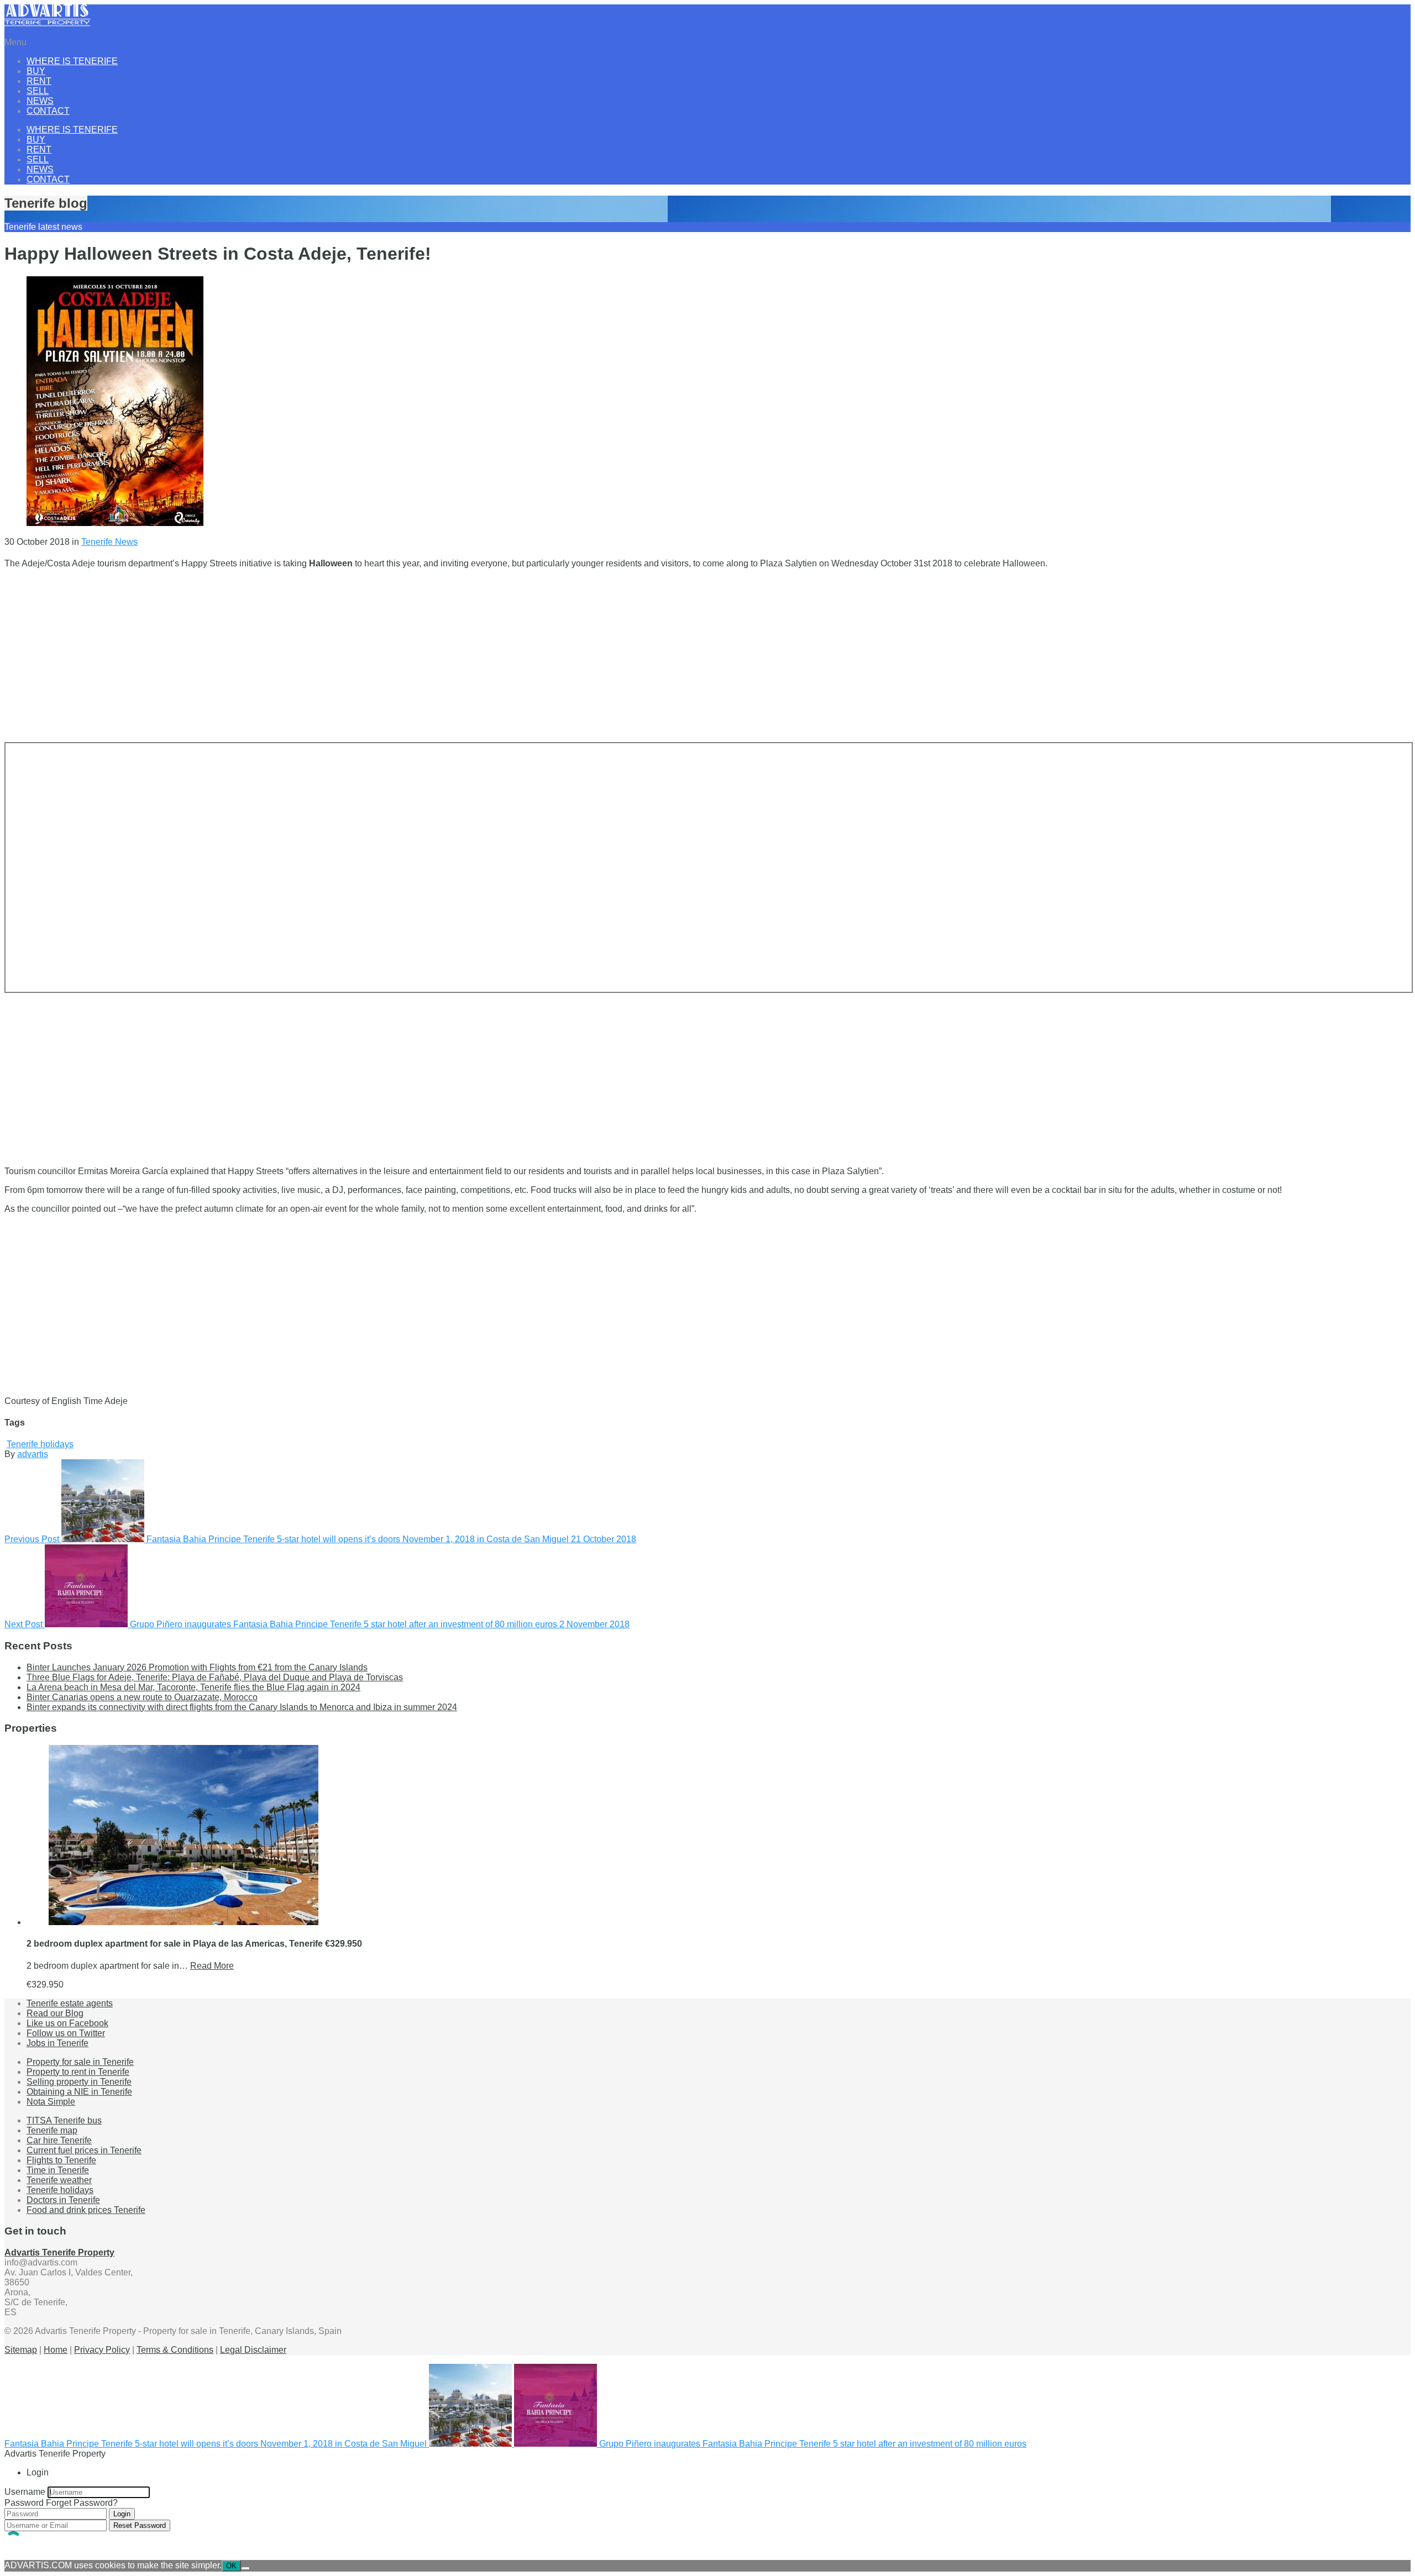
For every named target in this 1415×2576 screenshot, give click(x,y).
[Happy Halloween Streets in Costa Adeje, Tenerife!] (115, 523)
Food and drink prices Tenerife (86, 2210)
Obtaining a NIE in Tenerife (79, 2092)
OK (231, 2566)
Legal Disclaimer (253, 2350)
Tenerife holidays (40, 1444)
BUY (36, 71)
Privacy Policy (102, 2350)
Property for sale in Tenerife (80, 2062)
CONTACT (48, 111)
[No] (245, 2568)
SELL (38, 91)
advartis (33, 1454)
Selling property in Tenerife (79, 2082)
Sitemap (21, 2350)
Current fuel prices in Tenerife (84, 2150)
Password (24, 2503)
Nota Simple (51, 2102)
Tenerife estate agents (70, 2003)
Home (56, 2350)
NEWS (40, 101)
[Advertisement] (336, 655)
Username (25, 2492)
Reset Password (140, 2525)
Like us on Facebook (67, 2023)
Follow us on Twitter (66, 2033)
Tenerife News (109, 542)
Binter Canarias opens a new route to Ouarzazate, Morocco (142, 1697)
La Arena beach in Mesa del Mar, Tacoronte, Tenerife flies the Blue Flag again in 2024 (193, 1687)
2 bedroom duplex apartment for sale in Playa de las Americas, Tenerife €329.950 (194, 1944)
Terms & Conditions (175, 2350)
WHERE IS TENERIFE (72, 61)
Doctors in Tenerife (63, 2200)
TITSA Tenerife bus (64, 2120)
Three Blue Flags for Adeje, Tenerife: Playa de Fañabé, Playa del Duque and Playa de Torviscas (215, 1677)
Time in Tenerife (58, 2170)
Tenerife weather (59, 2180)
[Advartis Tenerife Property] (47, 23)
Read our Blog (55, 2013)
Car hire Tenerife (59, 2140)
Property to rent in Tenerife (78, 2072)
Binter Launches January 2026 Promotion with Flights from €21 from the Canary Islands (197, 1667)
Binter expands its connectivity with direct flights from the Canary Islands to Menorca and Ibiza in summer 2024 (242, 1707)
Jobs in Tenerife (57, 2043)
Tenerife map (52, 2130)
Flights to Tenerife (61, 2160)
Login (122, 2514)
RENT (39, 81)
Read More (212, 1966)
